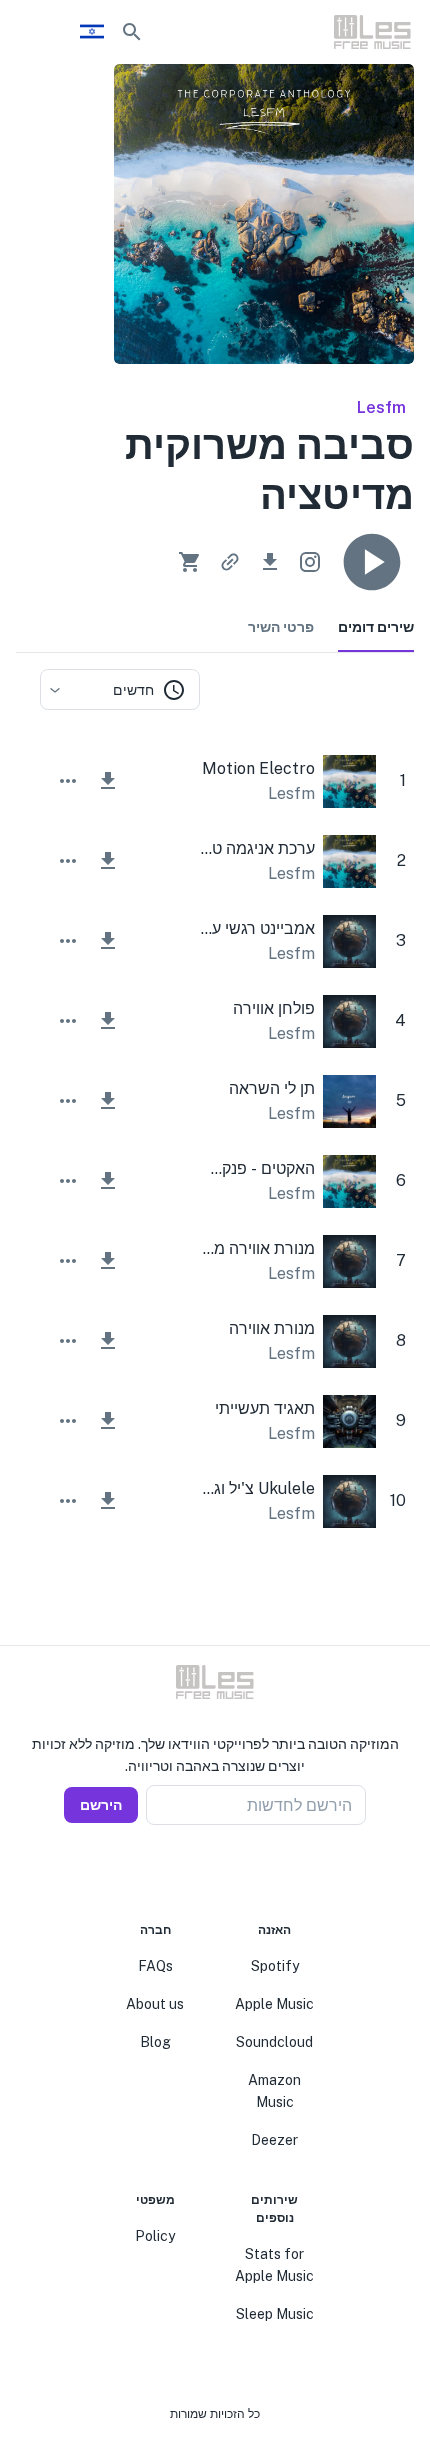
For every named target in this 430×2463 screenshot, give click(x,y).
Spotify (275, 1966)
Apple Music (274, 2004)
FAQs (155, 1966)
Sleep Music (275, 2314)
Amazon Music (274, 2091)
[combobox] (120, 689)
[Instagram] (227, 1873)
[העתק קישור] (230, 562)
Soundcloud (274, 2042)
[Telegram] (203, 1873)
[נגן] (372, 562)
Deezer (274, 2140)
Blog (155, 2042)
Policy (155, 2236)
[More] (68, 781)
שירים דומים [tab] (376, 627)
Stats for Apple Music (274, 2265)
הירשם (101, 1805)
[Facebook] (251, 1873)
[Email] (179, 1873)
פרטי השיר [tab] (281, 627)
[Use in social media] (310, 562)
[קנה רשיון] (190, 562)
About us (155, 2004)
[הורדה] (270, 562)
